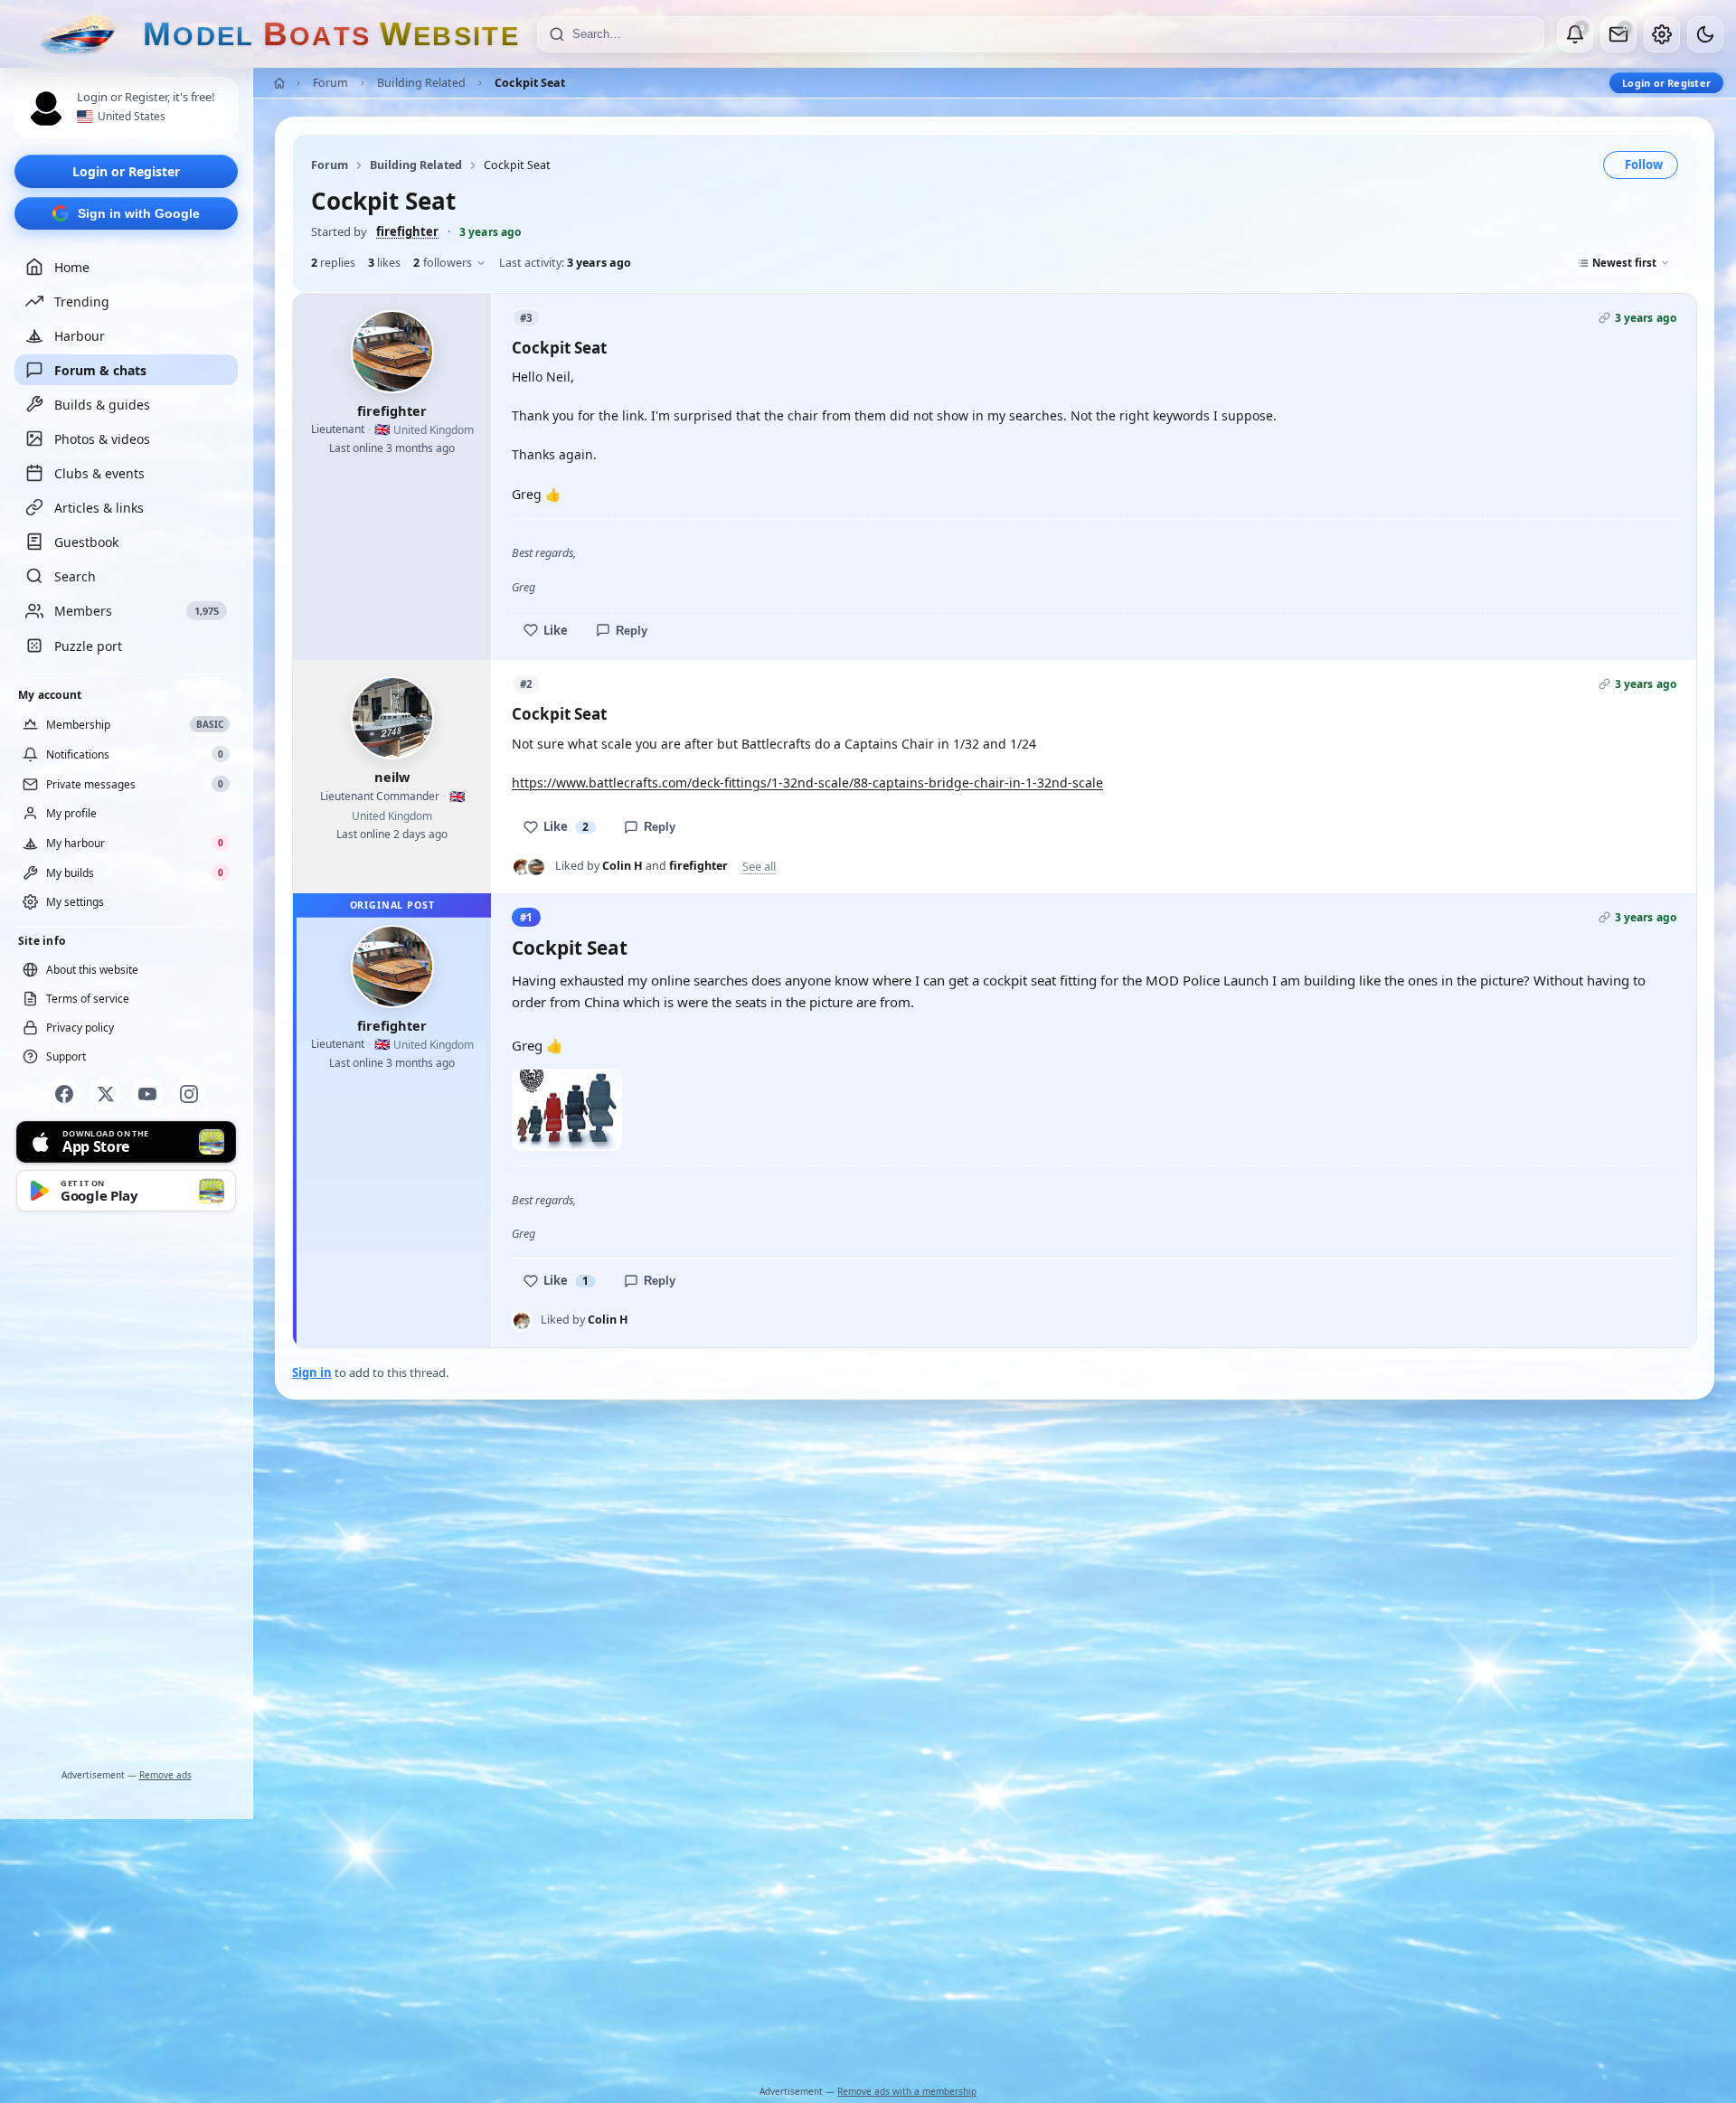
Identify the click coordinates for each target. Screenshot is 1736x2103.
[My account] (1662, 34)
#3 (526, 318)
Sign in (312, 1372)
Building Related (421, 83)
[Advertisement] (127, 1494)
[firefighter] (536, 867)
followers (443, 263)
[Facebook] (64, 1094)
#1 (526, 917)
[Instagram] (189, 1094)
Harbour (80, 336)
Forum (330, 83)
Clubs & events (99, 473)
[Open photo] (567, 1110)
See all (759, 867)
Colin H (623, 866)
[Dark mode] (1705, 34)
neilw (392, 777)
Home (72, 267)
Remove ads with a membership (907, 2091)
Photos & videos (102, 439)
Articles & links (99, 508)
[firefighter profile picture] (392, 352)
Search (75, 576)
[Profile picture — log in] (46, 108)
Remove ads (165, 1775)
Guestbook (86, 542)
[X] (106, 1094)
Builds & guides (102, 405)
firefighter (407, 231)
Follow (1644, 165)
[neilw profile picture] (392, 718)
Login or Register (126, 171)
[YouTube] (147, 1094)
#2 (526, 684)
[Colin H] (522, 867)
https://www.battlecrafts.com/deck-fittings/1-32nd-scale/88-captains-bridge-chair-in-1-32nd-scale (807, 783)
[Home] (279, 83)
